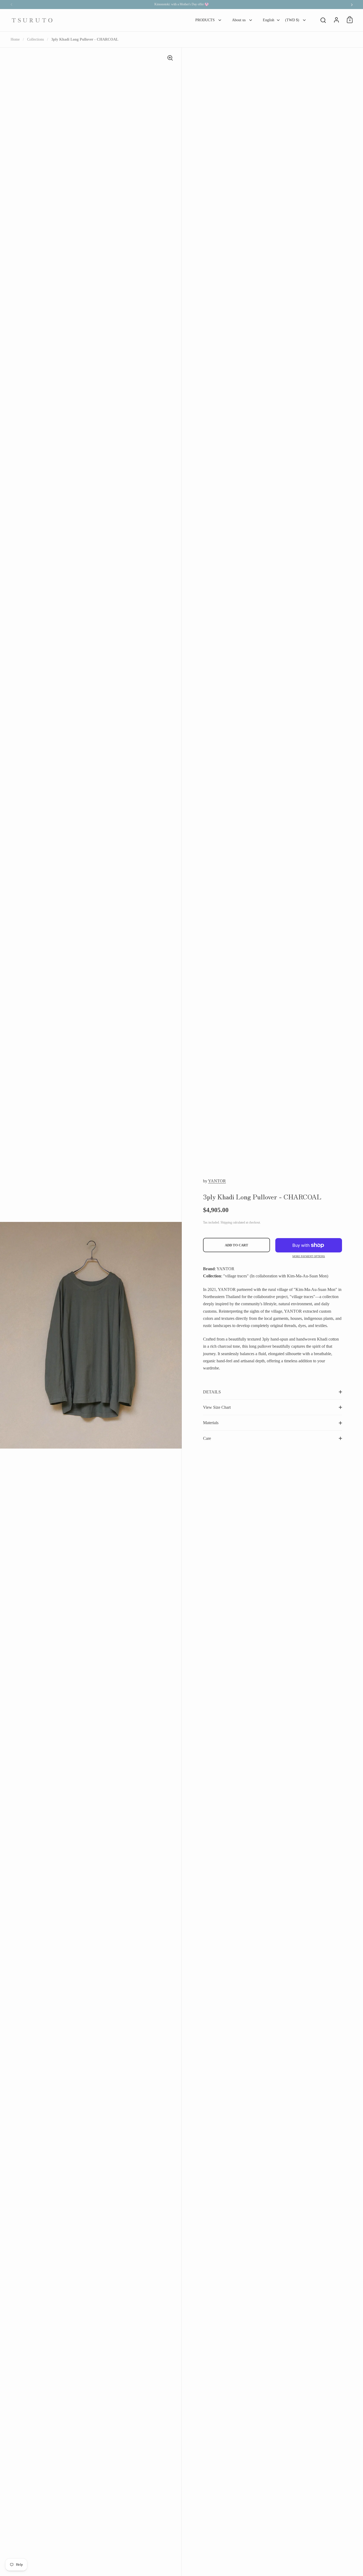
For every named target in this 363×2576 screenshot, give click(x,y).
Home (15, 39)
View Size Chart (217, 1407)
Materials (211, 1423)
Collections (35, 39)
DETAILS (212, 1392)
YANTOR (217, 1181)
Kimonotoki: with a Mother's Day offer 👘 (181, 4)
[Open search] (323, 20)
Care (207, 1438)
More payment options (309, 1256)
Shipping (226, 1222)
